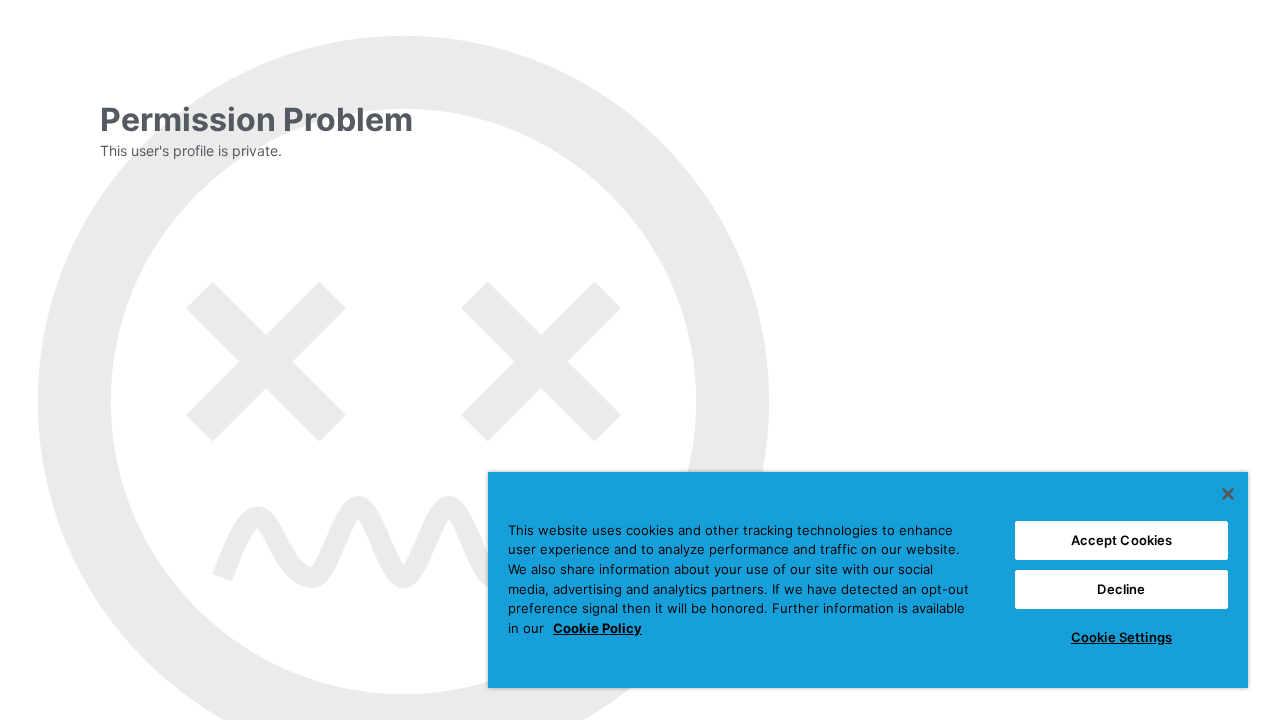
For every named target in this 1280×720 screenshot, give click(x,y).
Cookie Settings (1121, 637)
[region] (868, 580)
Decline (1121, 589)
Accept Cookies (1122, 540)
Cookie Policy (597, 628)
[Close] (1228, 494)
